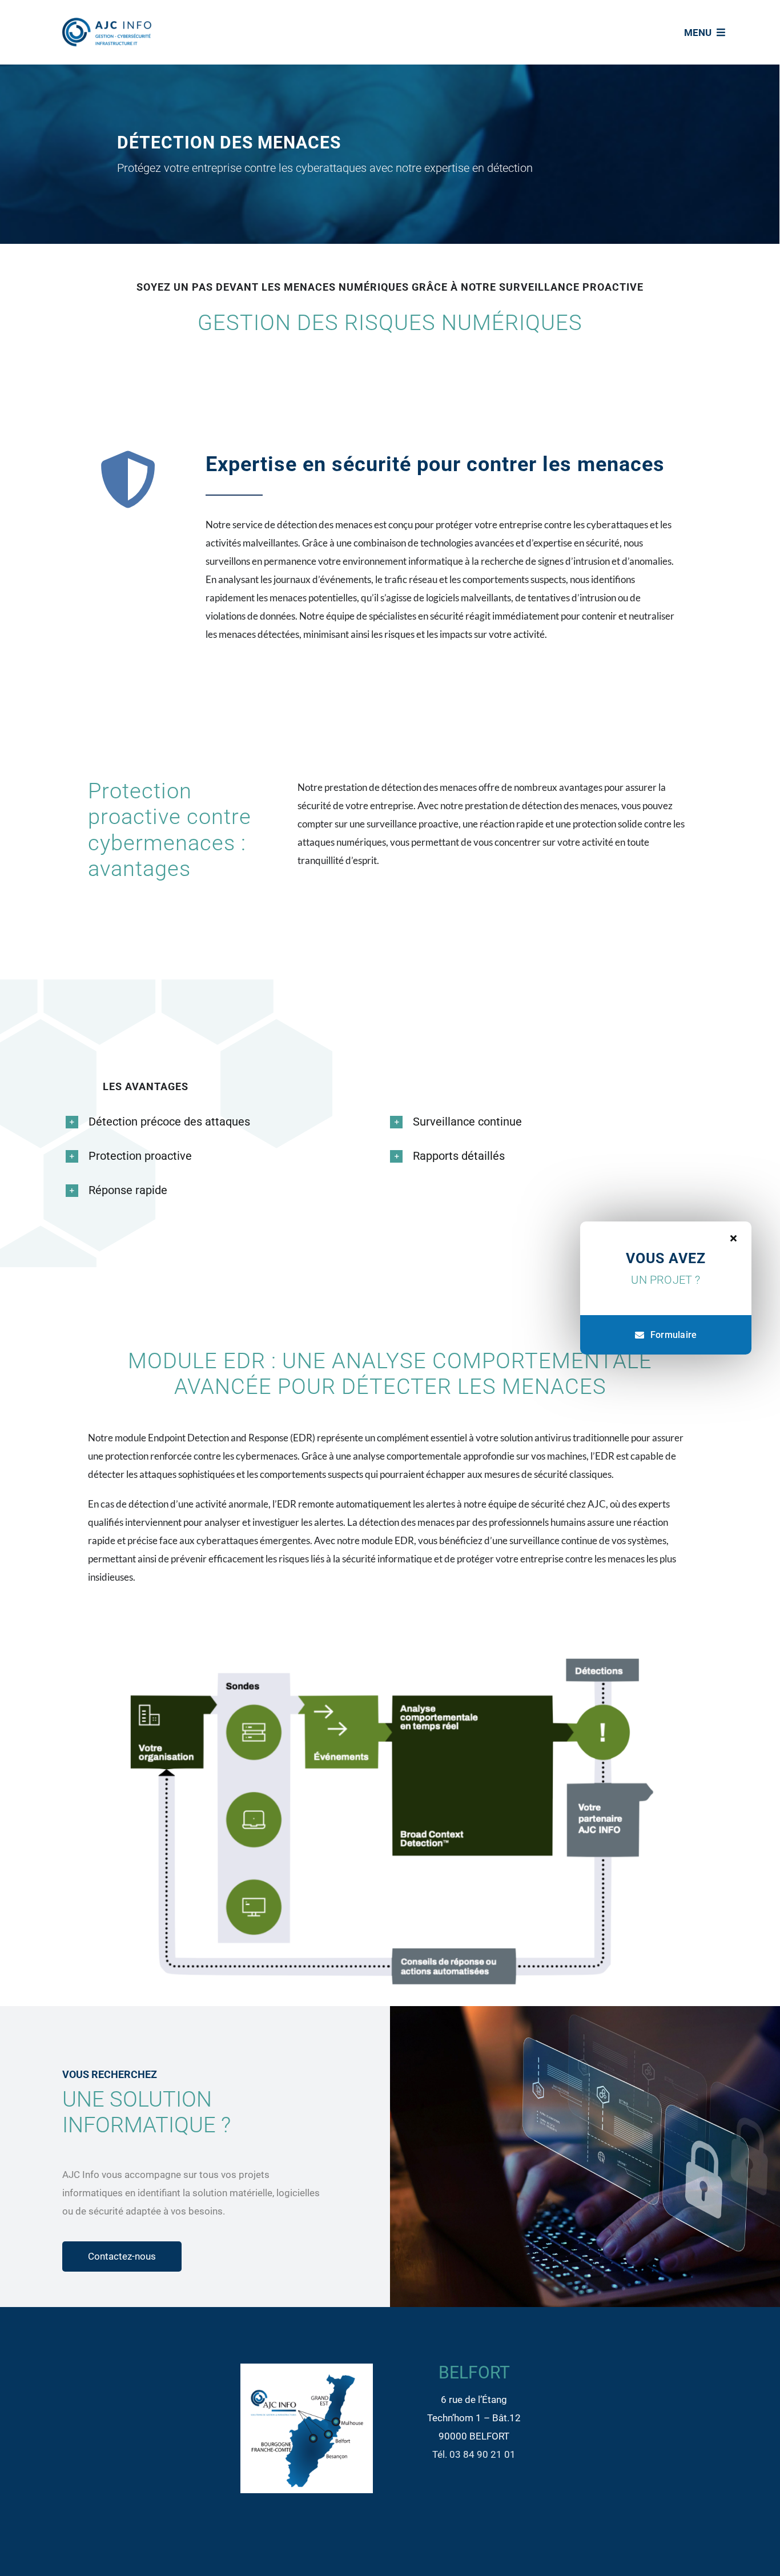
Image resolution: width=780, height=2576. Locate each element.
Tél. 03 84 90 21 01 (474, 2454)
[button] (179, 1122)
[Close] (733, 1238)
